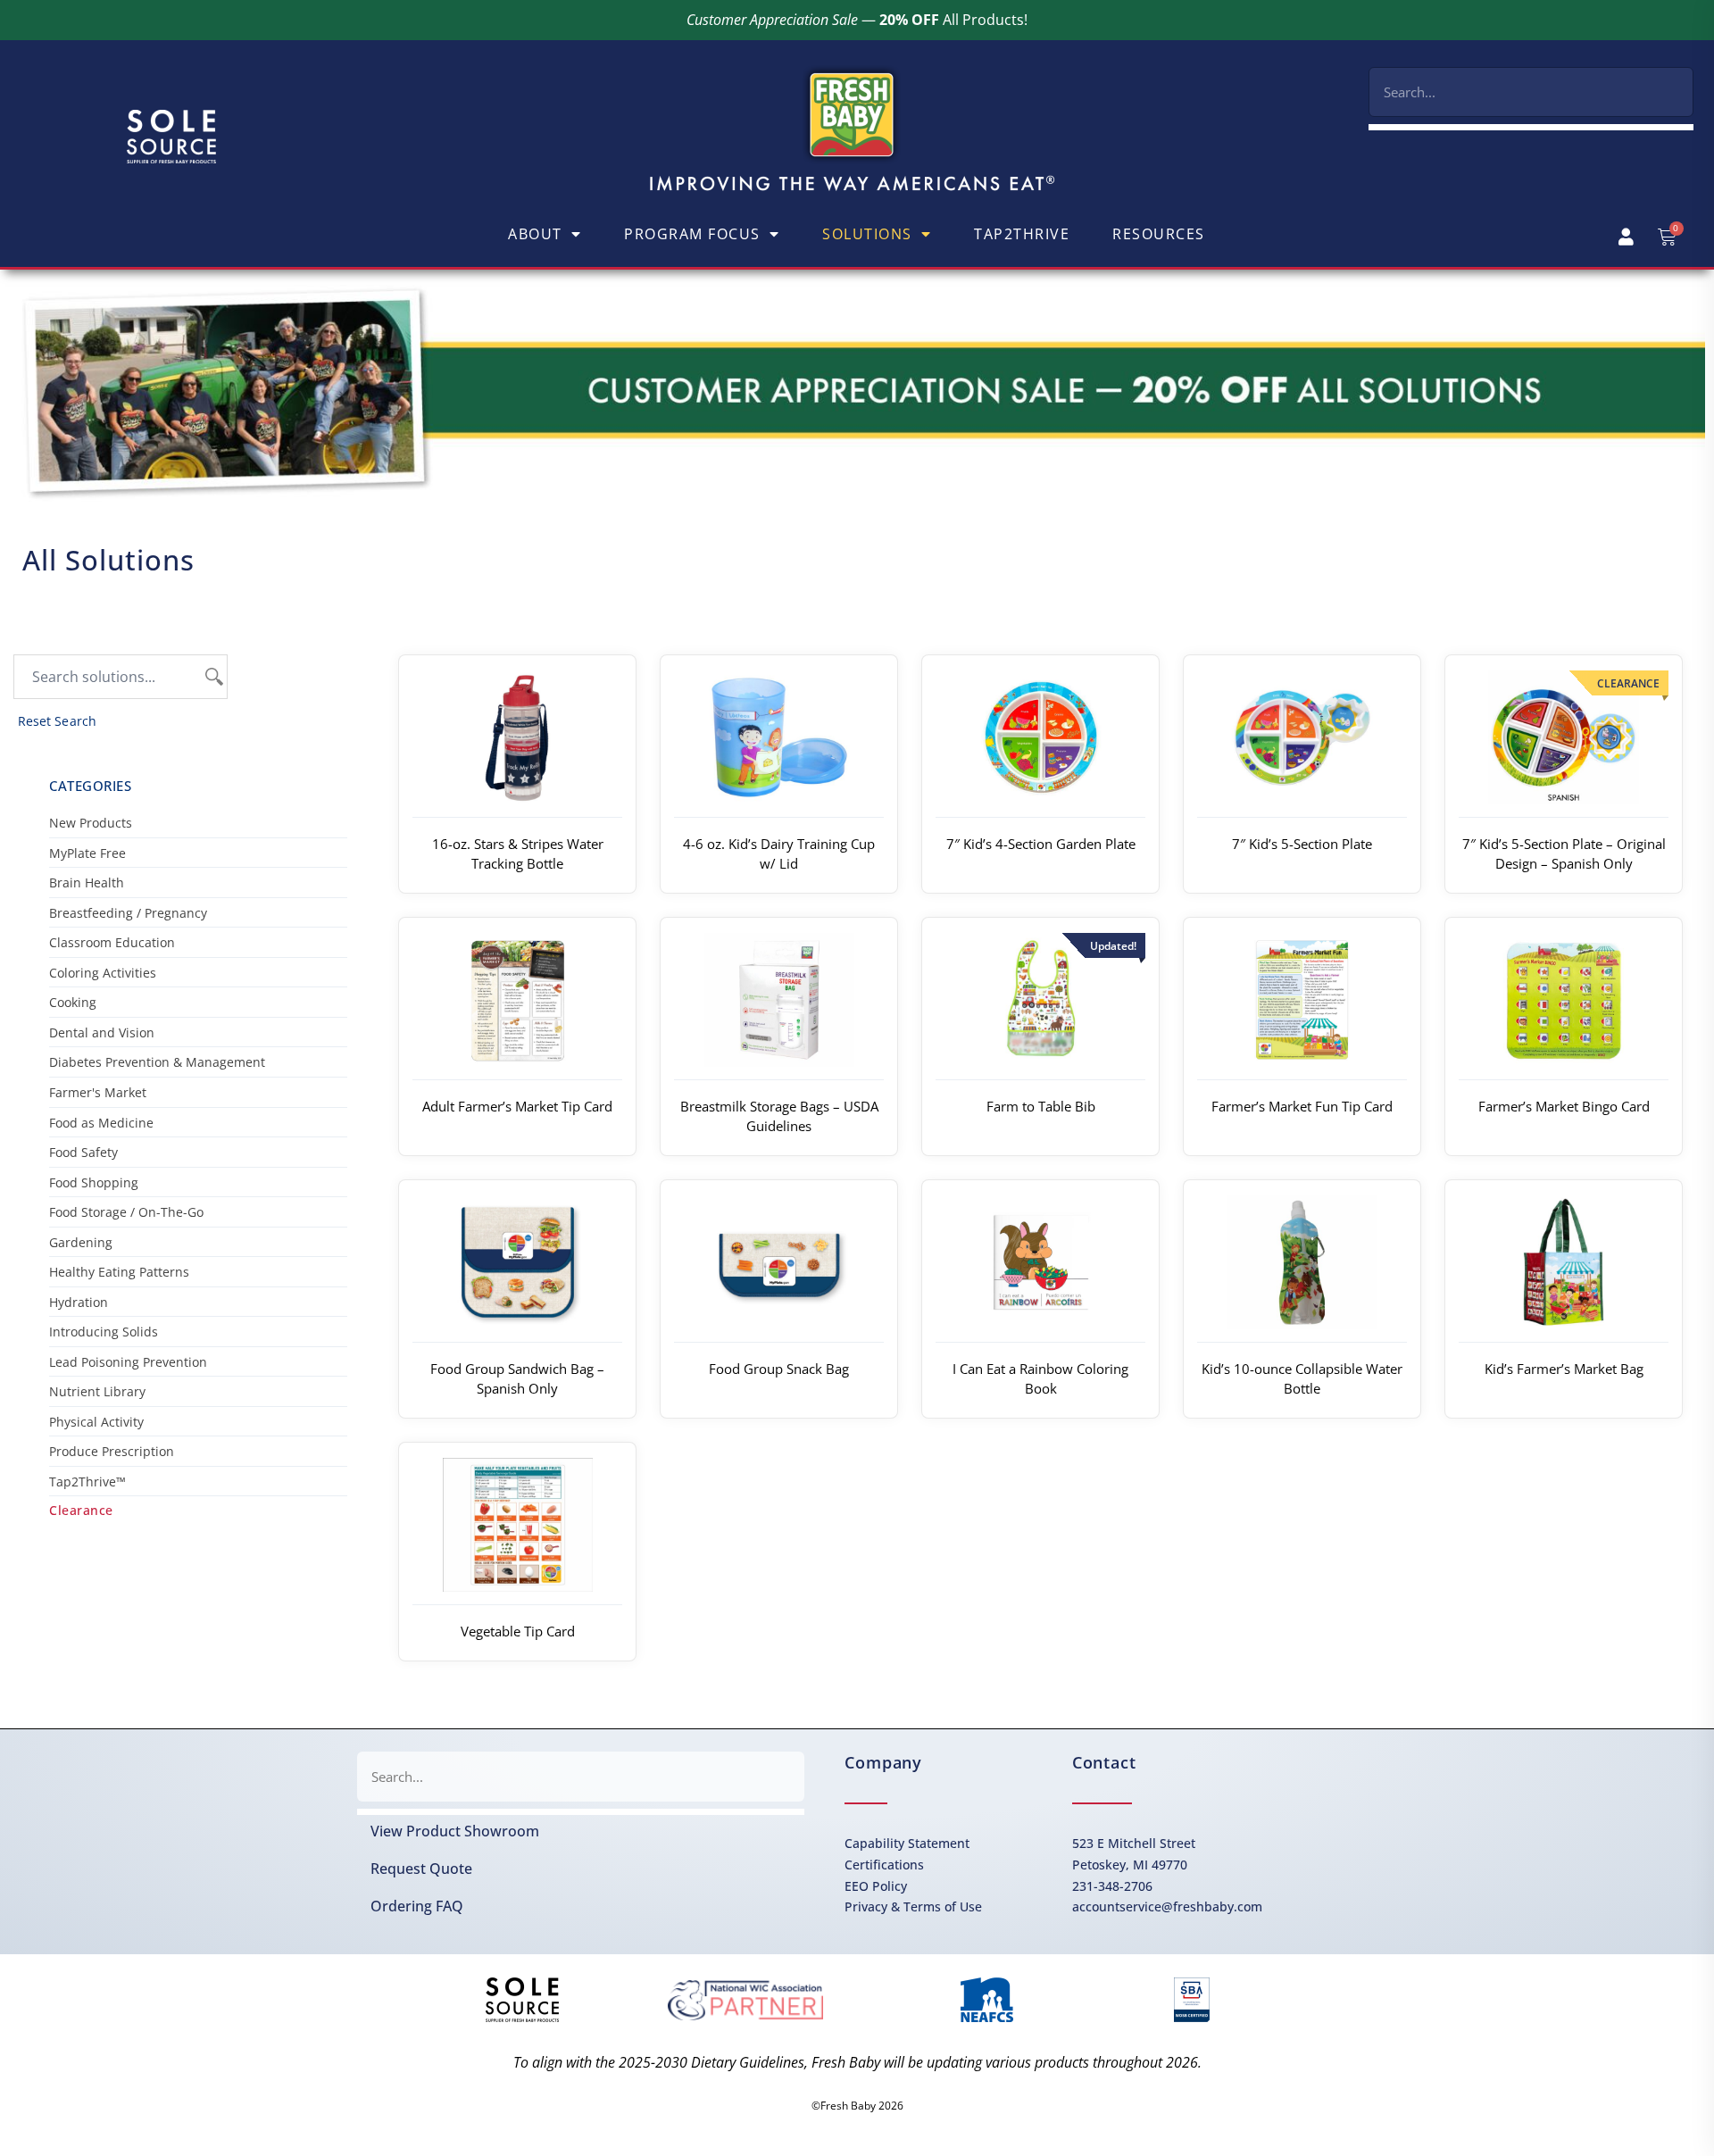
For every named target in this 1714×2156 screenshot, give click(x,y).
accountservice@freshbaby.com (1167, 1906)
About (535, 234)
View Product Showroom (455, 1831)
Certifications (884, 1865)
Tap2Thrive (1022, 234)
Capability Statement (907, 1843)
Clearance (81, 1510)
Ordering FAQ (417, 1906)
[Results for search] (1531, 127)
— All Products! (857, 20)
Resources (1159, 234)
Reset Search (57, 721)
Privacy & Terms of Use (913, 1906)
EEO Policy (876, 1886)
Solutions (867, 234)
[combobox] (1531, 92)
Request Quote (421, 1869)
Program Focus (692, 234)
